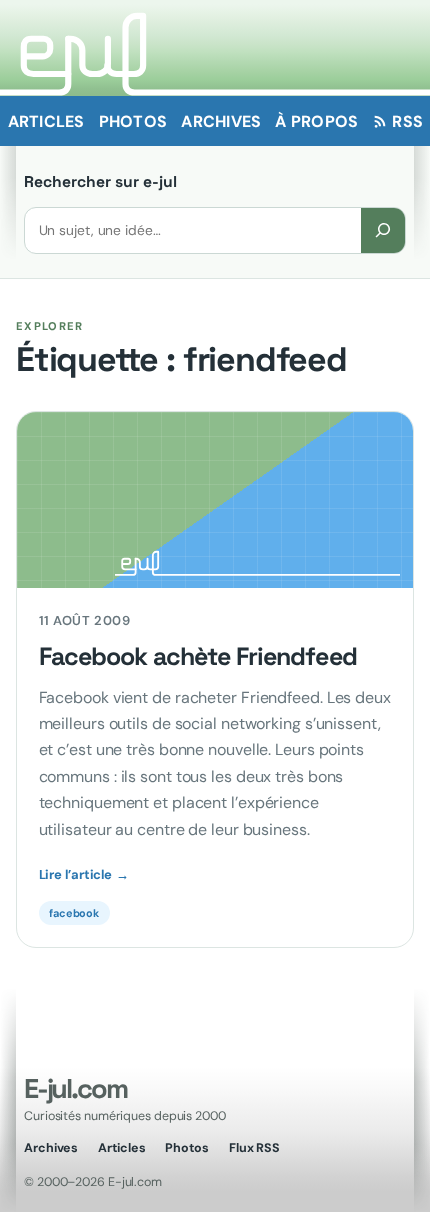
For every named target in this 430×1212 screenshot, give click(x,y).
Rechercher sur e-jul (100, 182)
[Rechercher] (383, 230)
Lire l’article (84, 875)
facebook (74, 913)
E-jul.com (75, 1088)
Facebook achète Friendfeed (198, 657)
